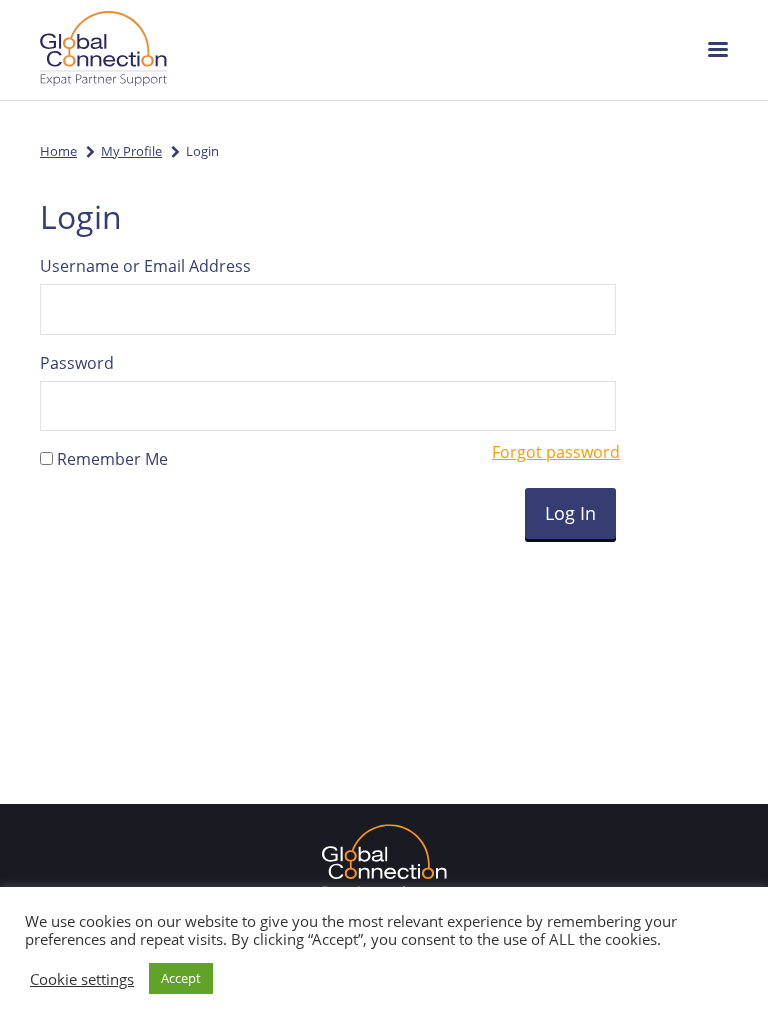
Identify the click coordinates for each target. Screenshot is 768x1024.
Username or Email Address (145, 266)
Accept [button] (181, 978)
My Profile (131, 151)
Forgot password (556, 452)
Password (77, 363)
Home (58, 151)
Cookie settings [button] (82, 979)
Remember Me (110, 459)
